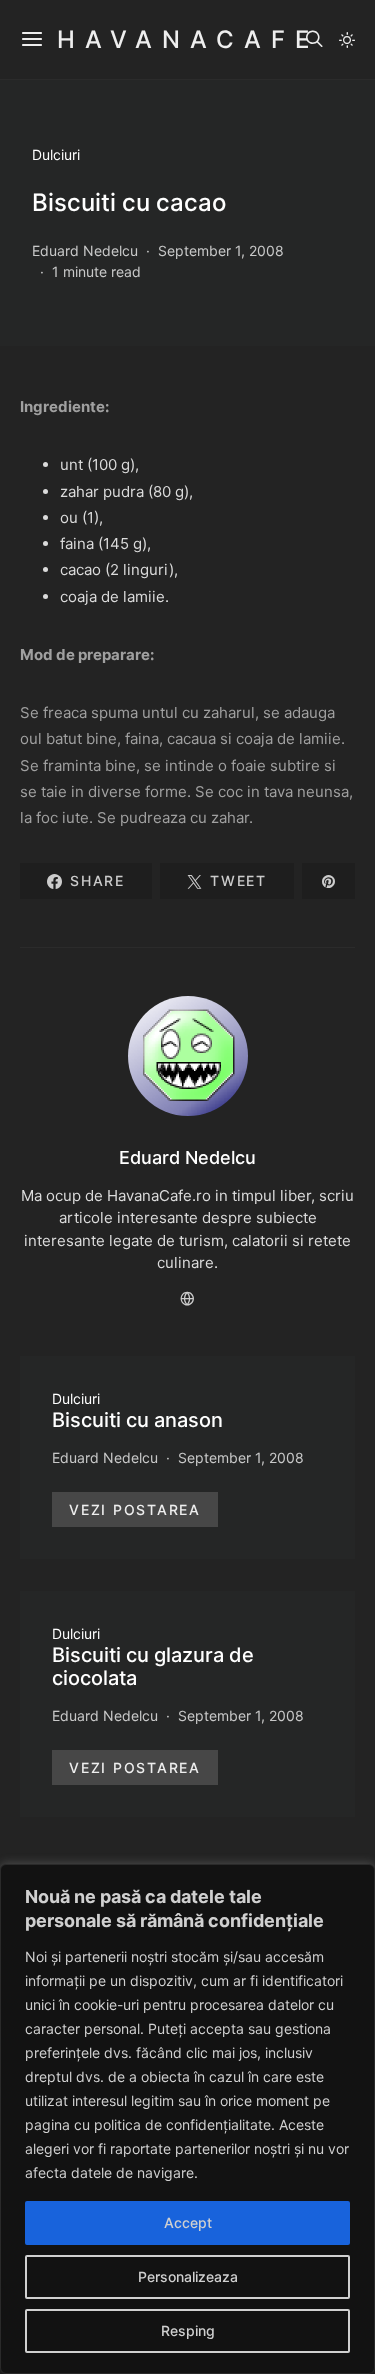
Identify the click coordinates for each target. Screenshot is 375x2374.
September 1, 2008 (221, 250)
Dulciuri (56, 154)
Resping (188, 2330)
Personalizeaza (188, 2276)
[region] (187, 2119)
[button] (347, 40)
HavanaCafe (188, 39)
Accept (188, 2222)
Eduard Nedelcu (85, 250)
